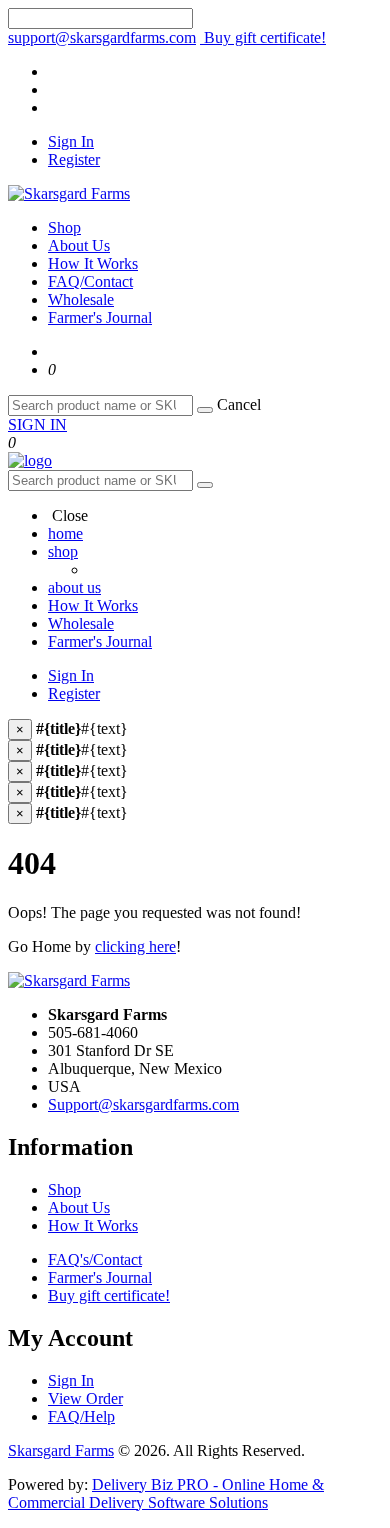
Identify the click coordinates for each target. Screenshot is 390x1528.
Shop (64, 227)
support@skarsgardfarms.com (102, 37)
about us (74, 587)
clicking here (135, 946)
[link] (52, 369)
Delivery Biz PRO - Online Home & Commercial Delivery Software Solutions (166, 1493)
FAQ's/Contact (95, 1259)
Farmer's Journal (100, 317)
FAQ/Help (81, 1416)
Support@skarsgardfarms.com (143, 1104)
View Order (85, 1398)
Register (74, 159)
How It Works (93, 263)
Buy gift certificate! (263, 37)
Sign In (71, 141)
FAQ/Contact (90, 281)
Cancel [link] (239, 404)
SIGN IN (37, 424)
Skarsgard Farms (61, 1450)
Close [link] (68, 515)
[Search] (205, 410)
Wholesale (81, 299)
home (65, 533)
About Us (79, 245)
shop (63, 551)
